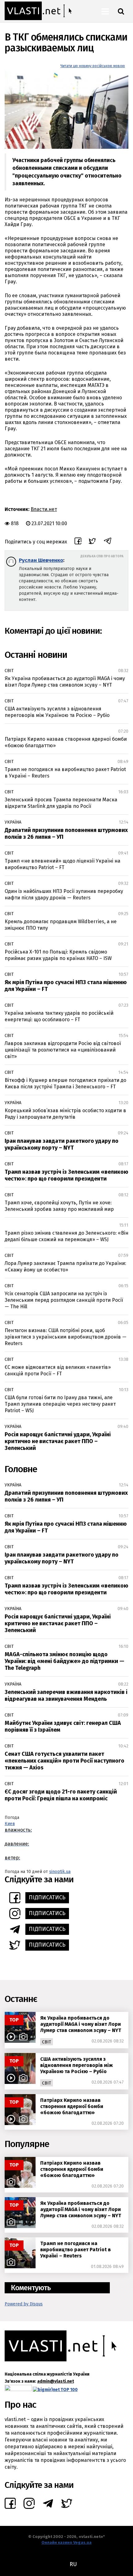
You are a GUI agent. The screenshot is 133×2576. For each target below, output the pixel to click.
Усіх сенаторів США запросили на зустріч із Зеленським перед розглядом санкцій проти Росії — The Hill (64, 1300)
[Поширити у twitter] (92, 542)
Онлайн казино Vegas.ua (66, 2542)
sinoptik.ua (60, 1872)
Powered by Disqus (24, 2304)
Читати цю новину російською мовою (93, 66)
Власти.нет (44, 509)
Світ (9, 671)
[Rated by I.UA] (18, 2390)
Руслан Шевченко (41, 560)
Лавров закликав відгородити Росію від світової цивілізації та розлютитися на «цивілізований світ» (63, 1050)
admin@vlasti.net (56, 2381)
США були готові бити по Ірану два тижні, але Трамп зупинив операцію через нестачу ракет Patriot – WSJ (60, 1404)
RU (73, 2564)
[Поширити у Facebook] (78, 542)
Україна (13, 822)
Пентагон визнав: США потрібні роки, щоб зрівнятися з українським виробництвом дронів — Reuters (66, 1337)
